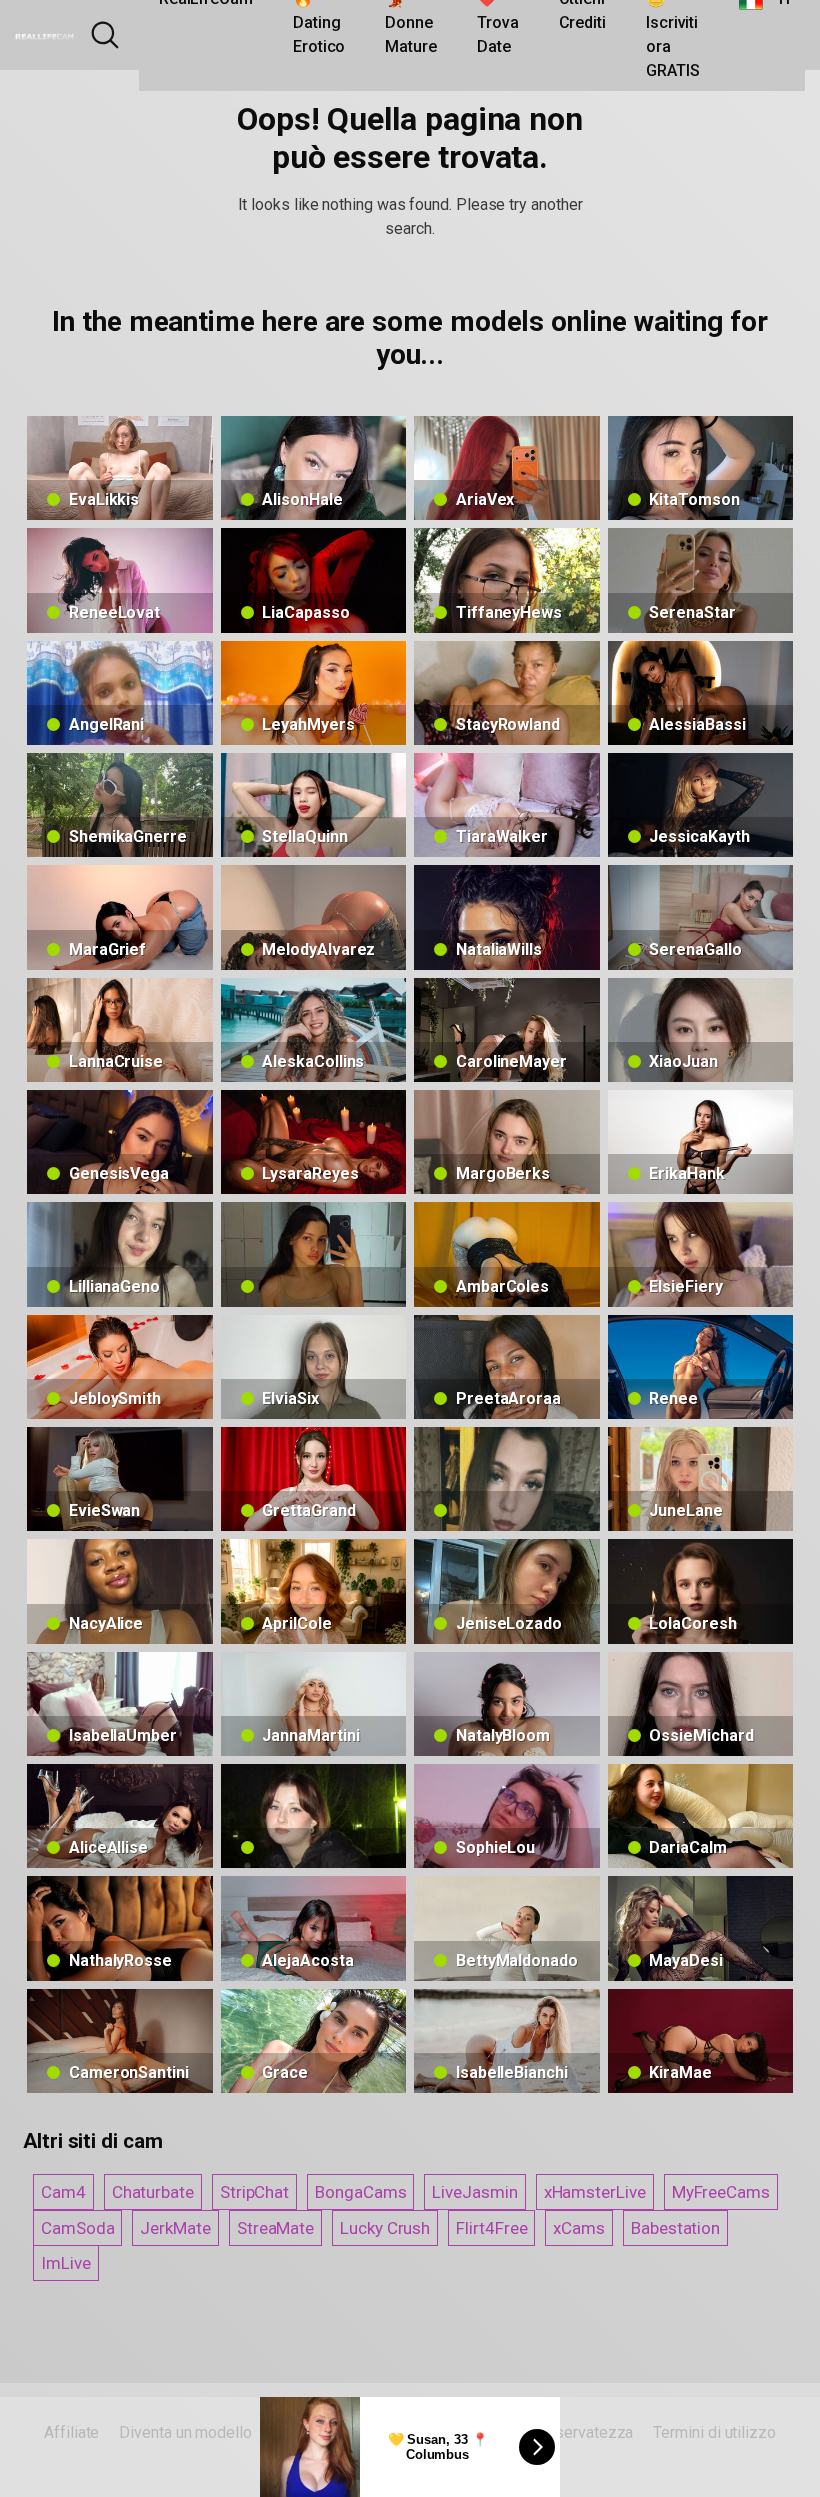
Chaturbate (153, 2192)
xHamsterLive (595, 2192)
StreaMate (275, 2228)
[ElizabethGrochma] (314, 1816)
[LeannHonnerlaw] (507, 1479)
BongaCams (360, 2192)
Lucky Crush (385, 2228)
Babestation (675, 2228)
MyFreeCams (721, 2192)
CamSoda (77, 2228)
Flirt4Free (491, 2228)
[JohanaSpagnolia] (314, 1254)
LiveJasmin (474, 2192)
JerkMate (175, 2228)
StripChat (254, 2192)
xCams (579, 2228)
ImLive (66, 2263)
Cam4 (63, 2192)
